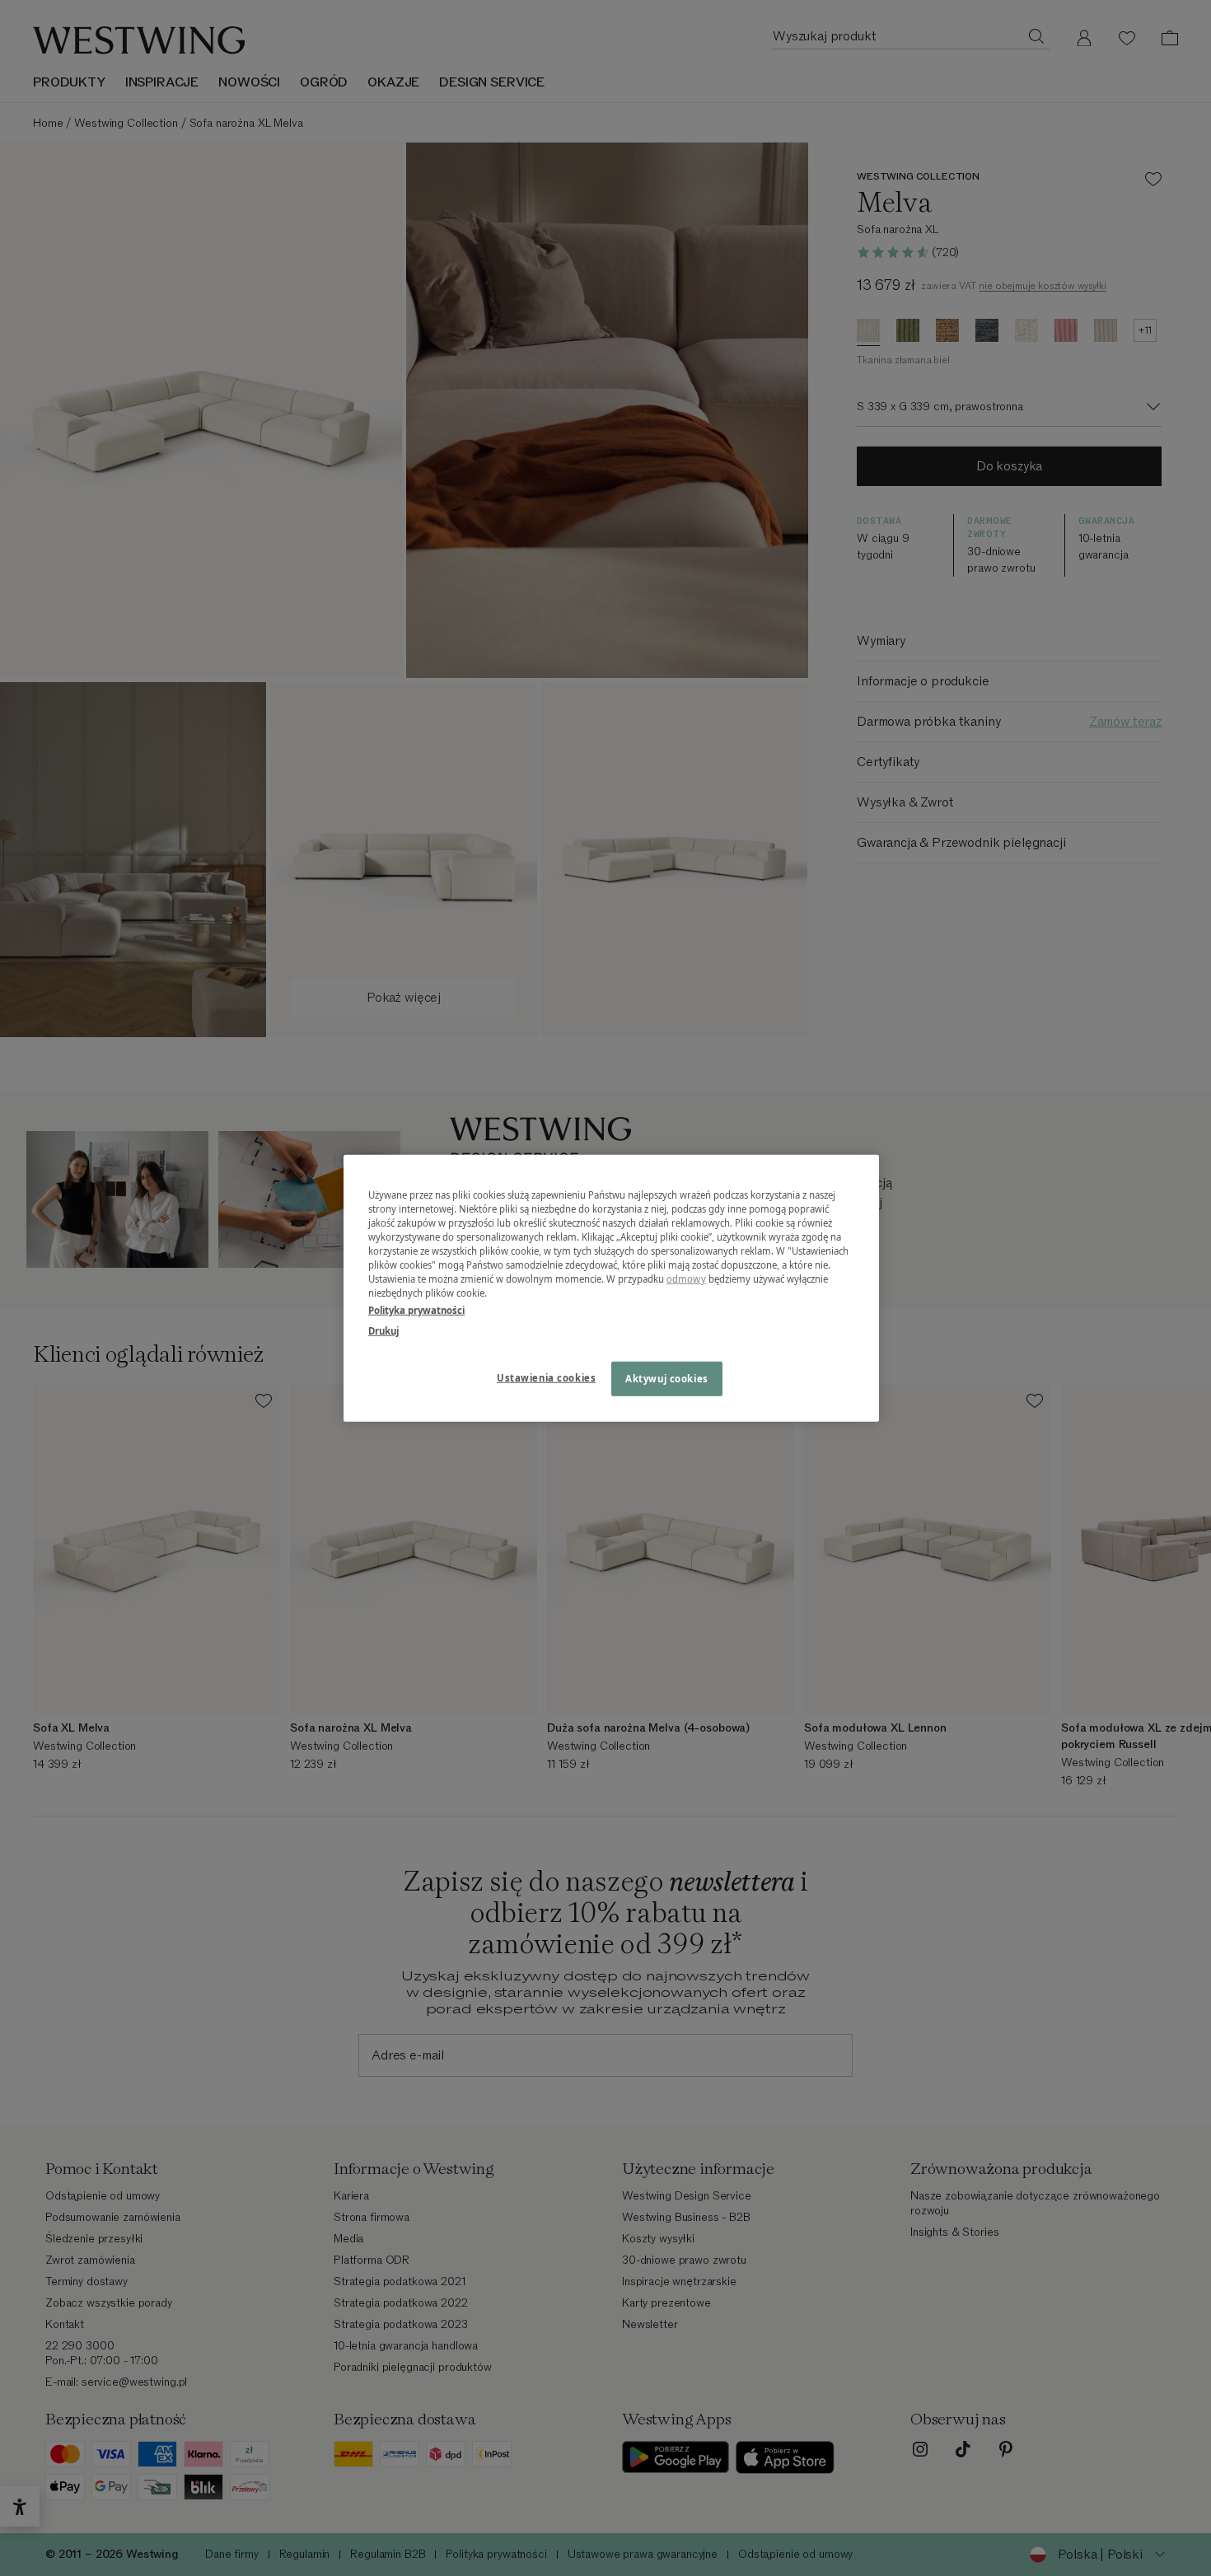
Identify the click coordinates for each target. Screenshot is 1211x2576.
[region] (611, 1288)
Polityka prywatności (416, 1310)
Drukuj (383, 1331)
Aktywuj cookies (667, 1379)
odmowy (686, 1279)
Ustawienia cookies (546, 1378)
